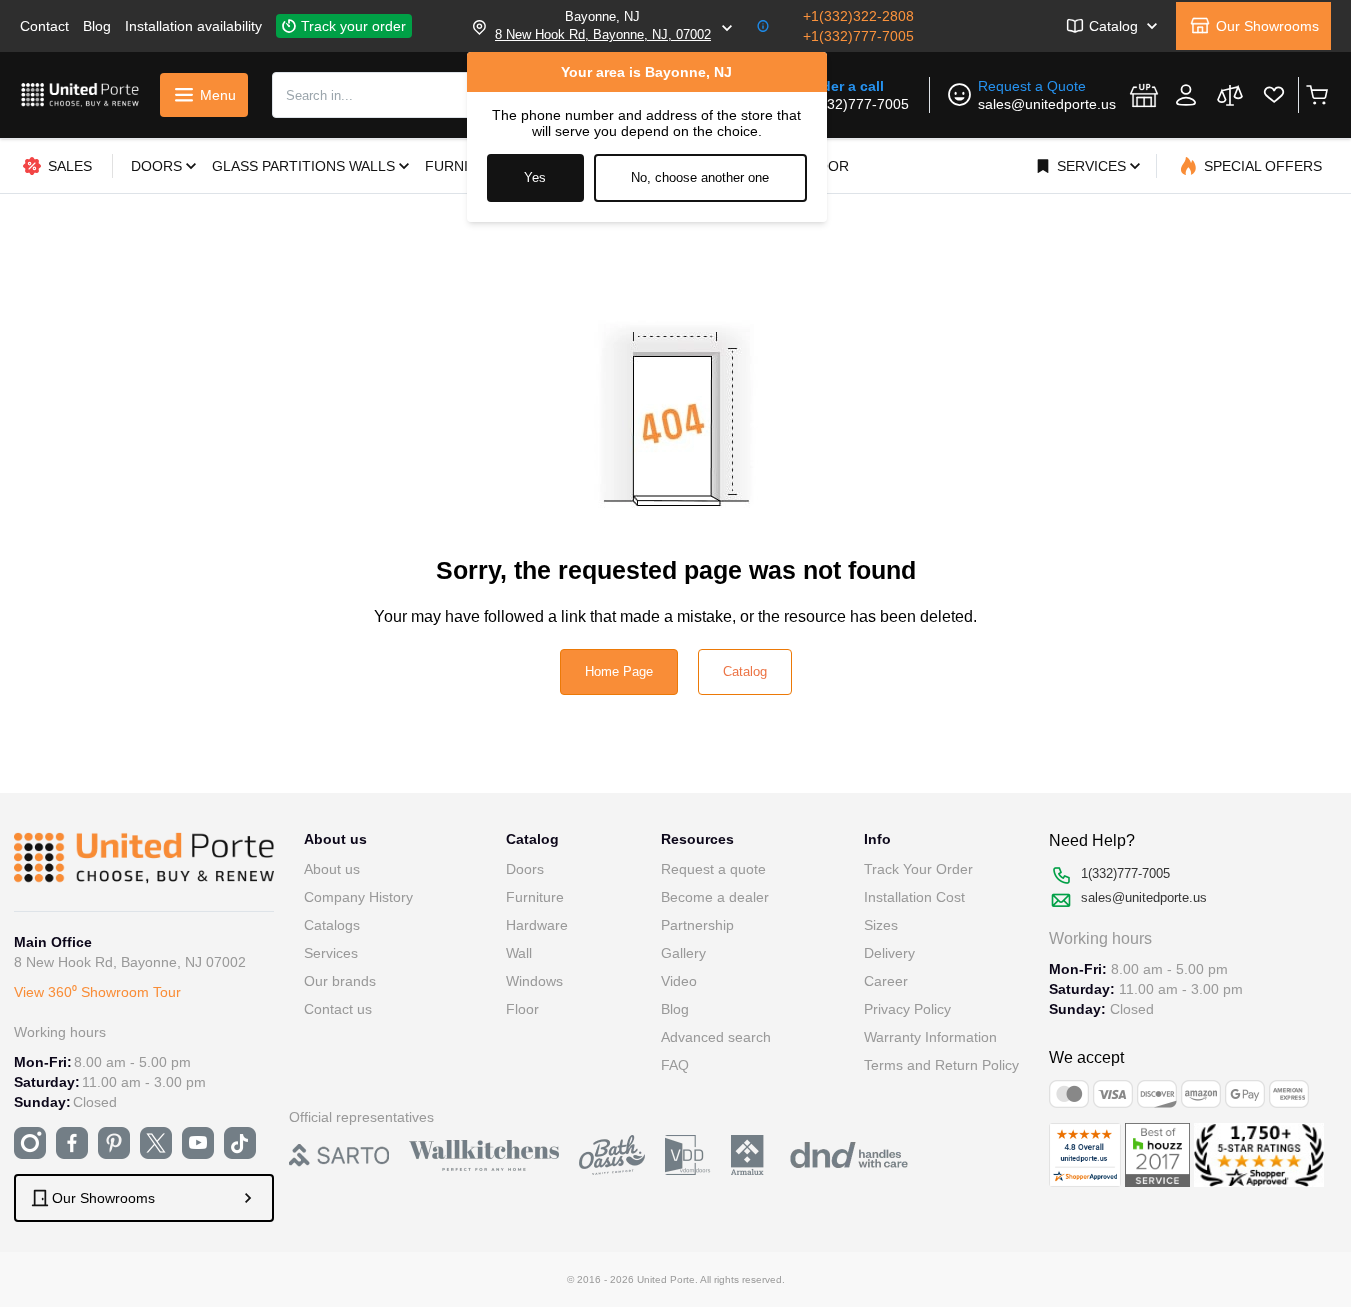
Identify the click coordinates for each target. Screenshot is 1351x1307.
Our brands (340, 981)
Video (679, 981)
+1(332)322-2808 (858, 16)
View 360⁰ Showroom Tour (97, 992)
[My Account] (1186, 95)
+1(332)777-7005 (858, 36)
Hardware (537, 925)
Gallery (683, 953)
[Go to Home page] (80, 94)
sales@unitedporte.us (1047, 104)
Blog (97, 26)
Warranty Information (930, 1037)
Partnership (697, 925)
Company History (358, 897)
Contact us (338, 1009)
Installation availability (193, 26)
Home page (619, 671)
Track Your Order (918, 869)
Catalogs (332, 925)
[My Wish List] (1274, 95)
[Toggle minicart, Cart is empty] (1316, 95)
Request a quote (713, 869)
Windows (534, 981)
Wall (519, 953)
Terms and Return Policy (941, 1065)
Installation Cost (914, 897)
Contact (44, 26)
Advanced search (716, 1037)
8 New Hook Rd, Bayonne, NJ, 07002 (603, 34)
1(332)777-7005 (857, 104)
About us (332, 869)
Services (331, 953)
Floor (522, 1009)
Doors (525, 869)
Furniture (535, 897)
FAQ (675, 1065)
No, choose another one (700, 177)
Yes (535, 177)
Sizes (881, 925)
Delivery (889, 953)
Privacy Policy (907, 1009)
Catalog (745, 671)
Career (886, 981)
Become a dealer (715, 897)
